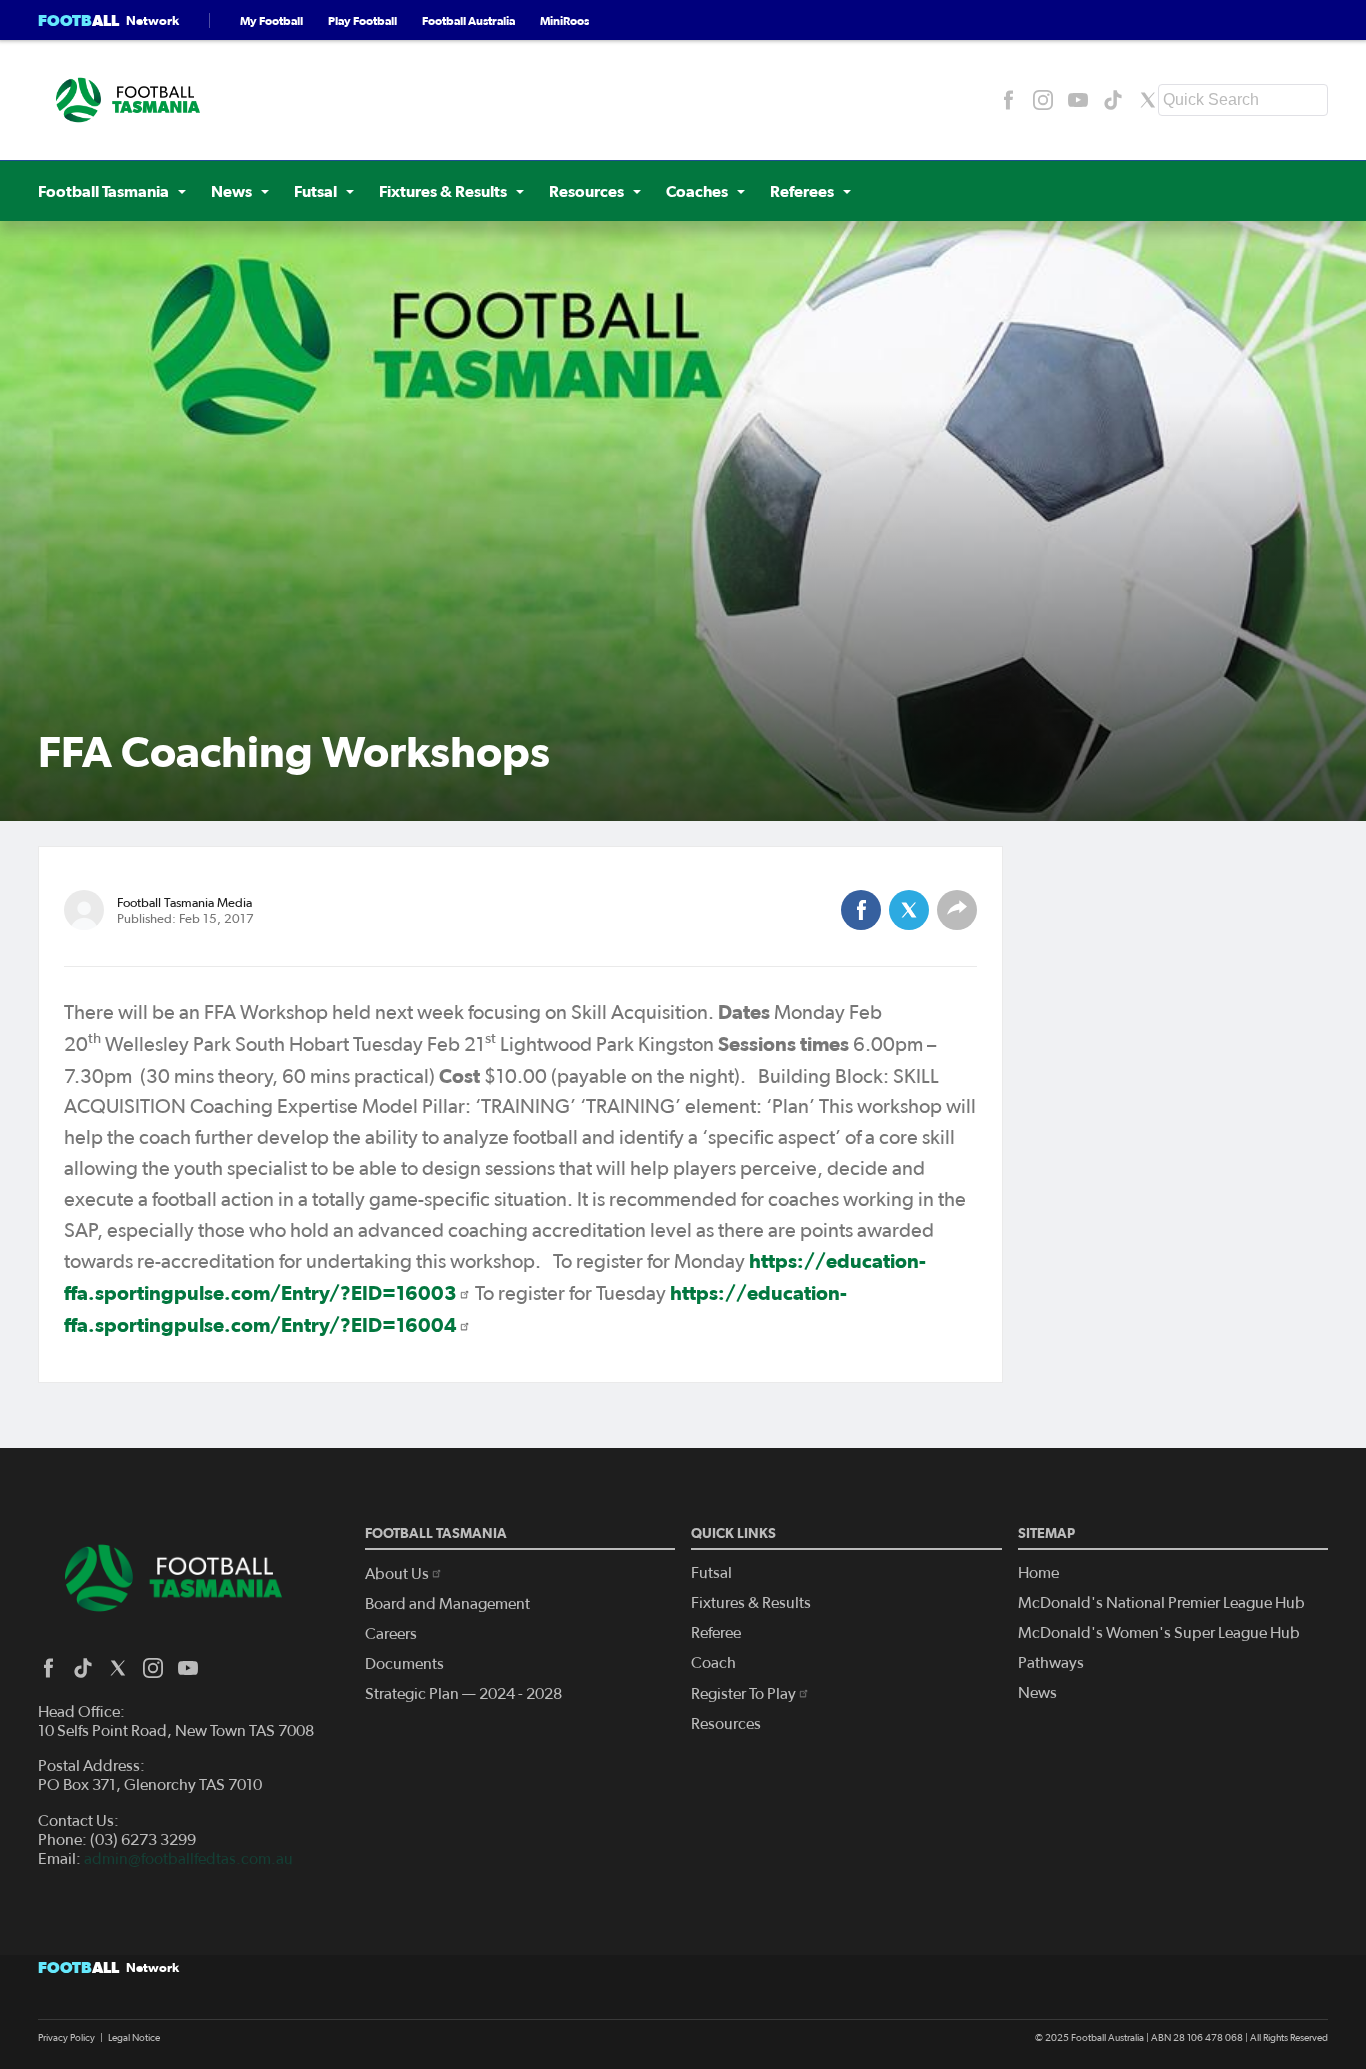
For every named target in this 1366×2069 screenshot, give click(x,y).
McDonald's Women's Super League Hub (1159, 1633)
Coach (713, 1663)
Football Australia (468, 20)
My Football (271, 20)
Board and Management (447, 1604)
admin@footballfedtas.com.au (188, 1859)
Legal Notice (134, 2038)
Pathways (1051, 1663)
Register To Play (743, 1694)
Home (1038, 1573)
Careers (391, 1634)
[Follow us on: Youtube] (1078, 100)
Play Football (362, 20)
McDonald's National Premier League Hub (1161, 1603)
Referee (716, 1633)
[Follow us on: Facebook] (1008, 100)
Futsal (711, 1573)
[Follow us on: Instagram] (1043, 100)
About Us (397, 1574)
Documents (404, 1664)
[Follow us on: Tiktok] (1113, 100)
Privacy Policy (66, 2038)
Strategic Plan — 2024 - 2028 (463, 1694)
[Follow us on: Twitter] (1148, 100)
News (1037, 1693)
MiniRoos (564, 20)
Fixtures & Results (751, 1603)
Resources (726, 1724)
